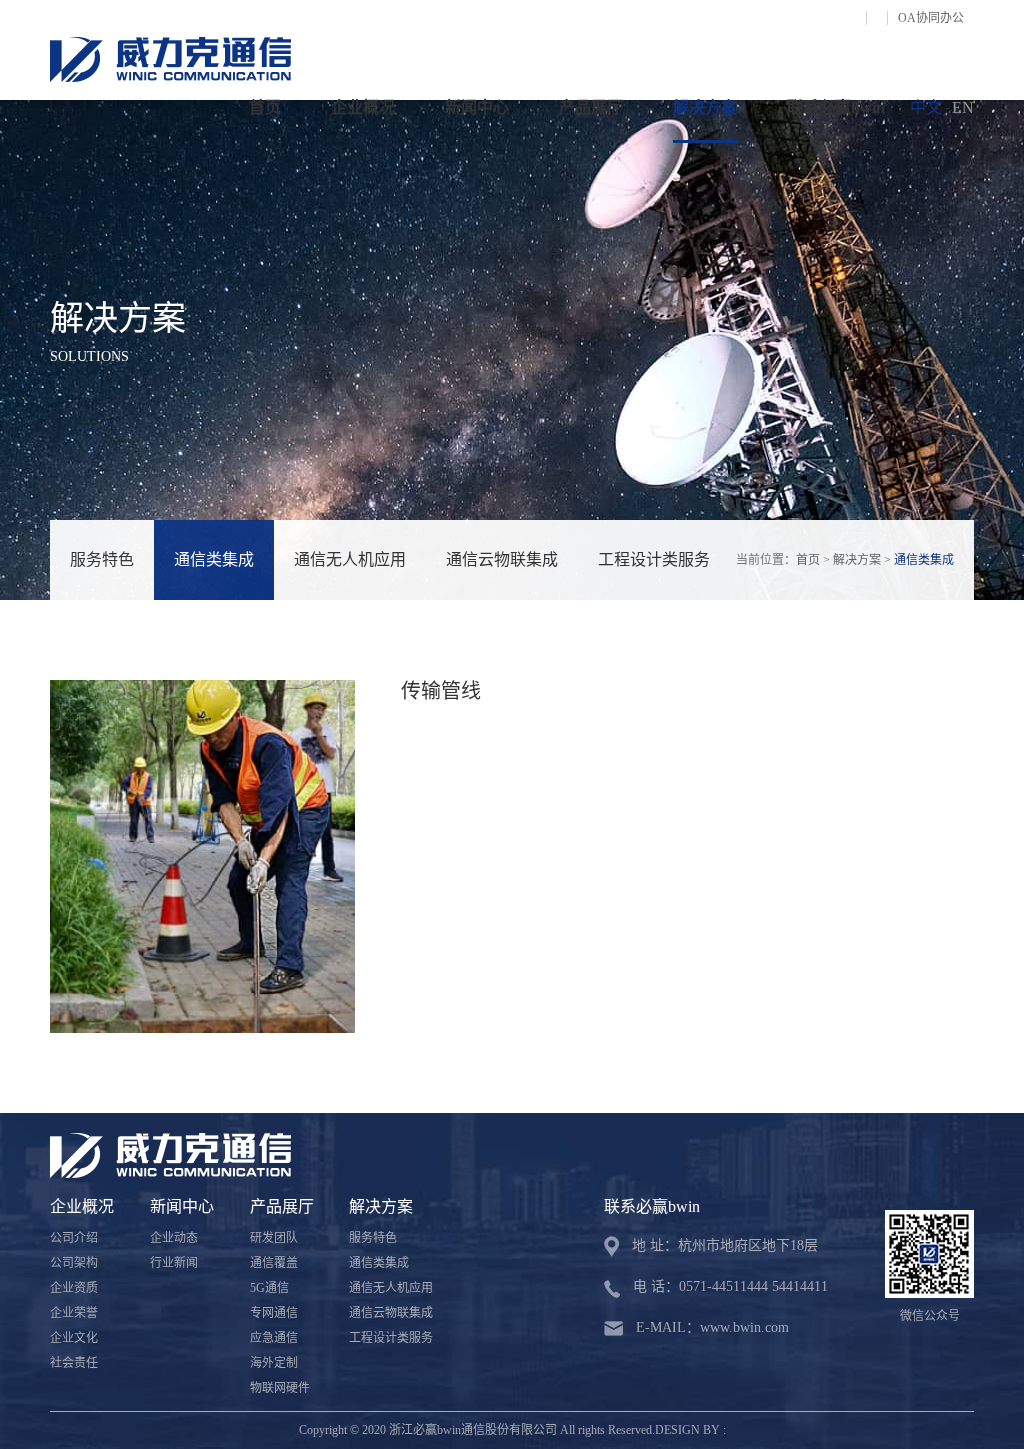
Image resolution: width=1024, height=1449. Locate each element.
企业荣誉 (74, 1313)
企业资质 (74, 1288)
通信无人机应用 (350, 559)
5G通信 (269, 1288)
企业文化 (74, 1338)
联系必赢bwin (836, 107)
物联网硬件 (280, 1388)
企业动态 (174, 1238)
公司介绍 (74, 1238)
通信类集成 (214, 559)
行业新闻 (174, 1263)
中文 (926, 107)
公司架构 (74, 1263)
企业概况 (363, 107)
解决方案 (705, 107)
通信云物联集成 (502, 559)
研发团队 (274, 1238)
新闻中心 (477, 107)
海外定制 (274, 1363)
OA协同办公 (931, 18)
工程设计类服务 (654, 559)
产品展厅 (591, 107)
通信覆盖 (274, 1263)
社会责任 (74, 1363)
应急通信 (274, 1338)
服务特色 (102, 559)
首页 (265, 107)
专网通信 (274, 1313)
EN (963, 107)
